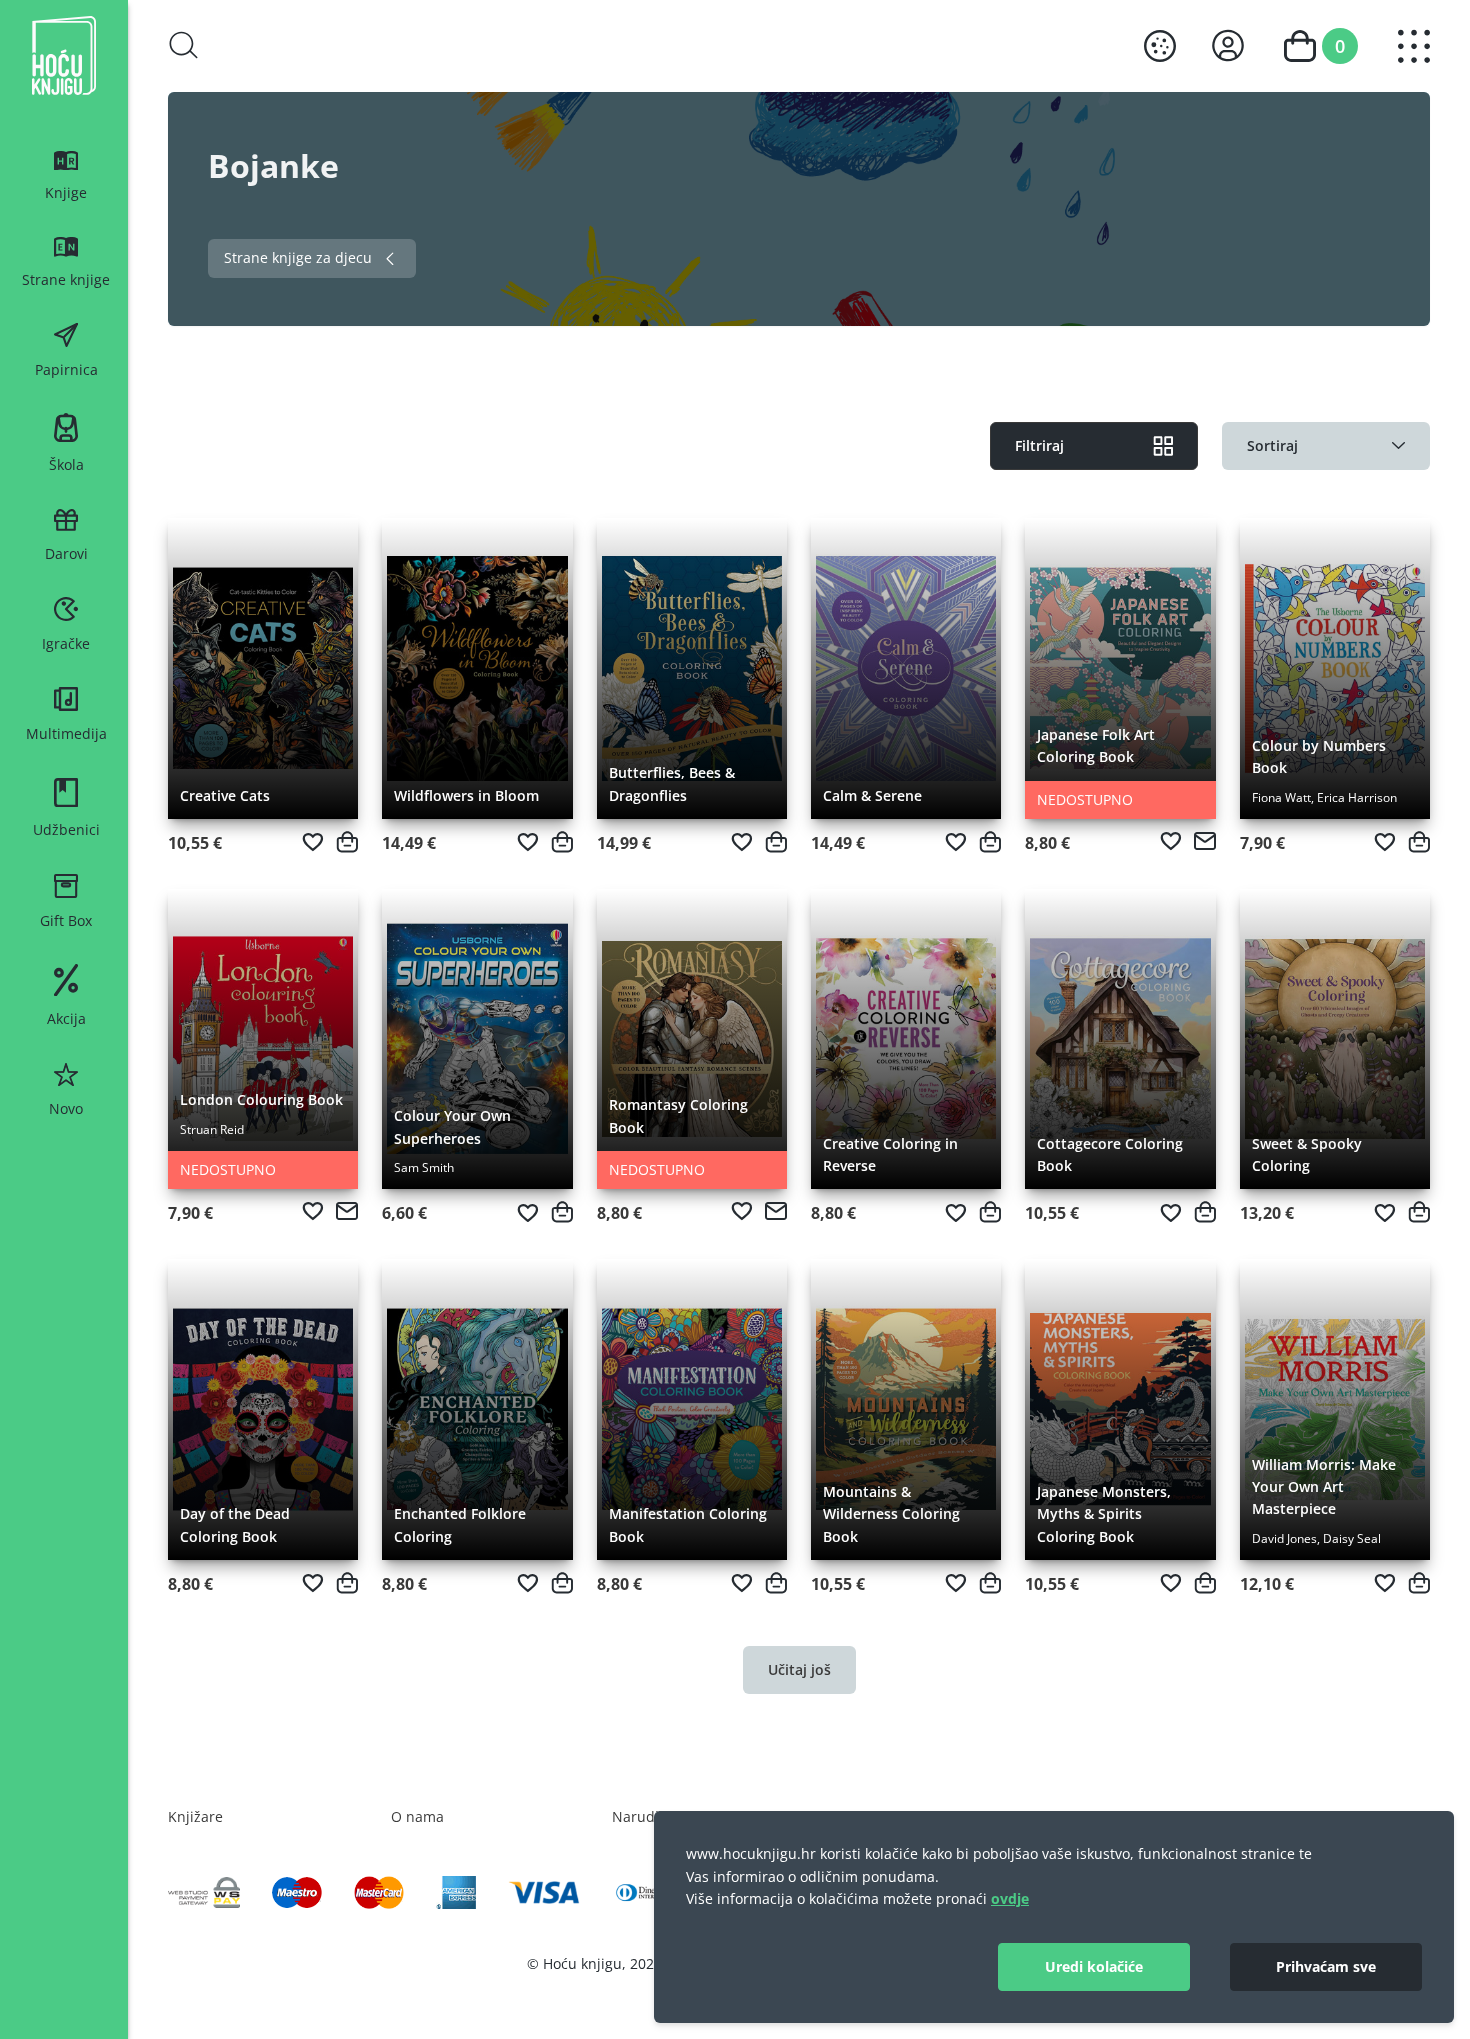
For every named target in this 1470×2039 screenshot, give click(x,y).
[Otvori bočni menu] (1414, 46)
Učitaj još (799, 1669)
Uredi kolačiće (1094, 1966)
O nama (417, 1816)
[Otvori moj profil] (1228, 45)
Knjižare (195, 1816)
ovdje (1010, 1898)
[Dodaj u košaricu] (347, 842)
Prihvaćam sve (1326, 1966)
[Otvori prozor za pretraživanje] (184, 45)
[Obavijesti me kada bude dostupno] (1205, 841)
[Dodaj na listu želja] (313, 842)
